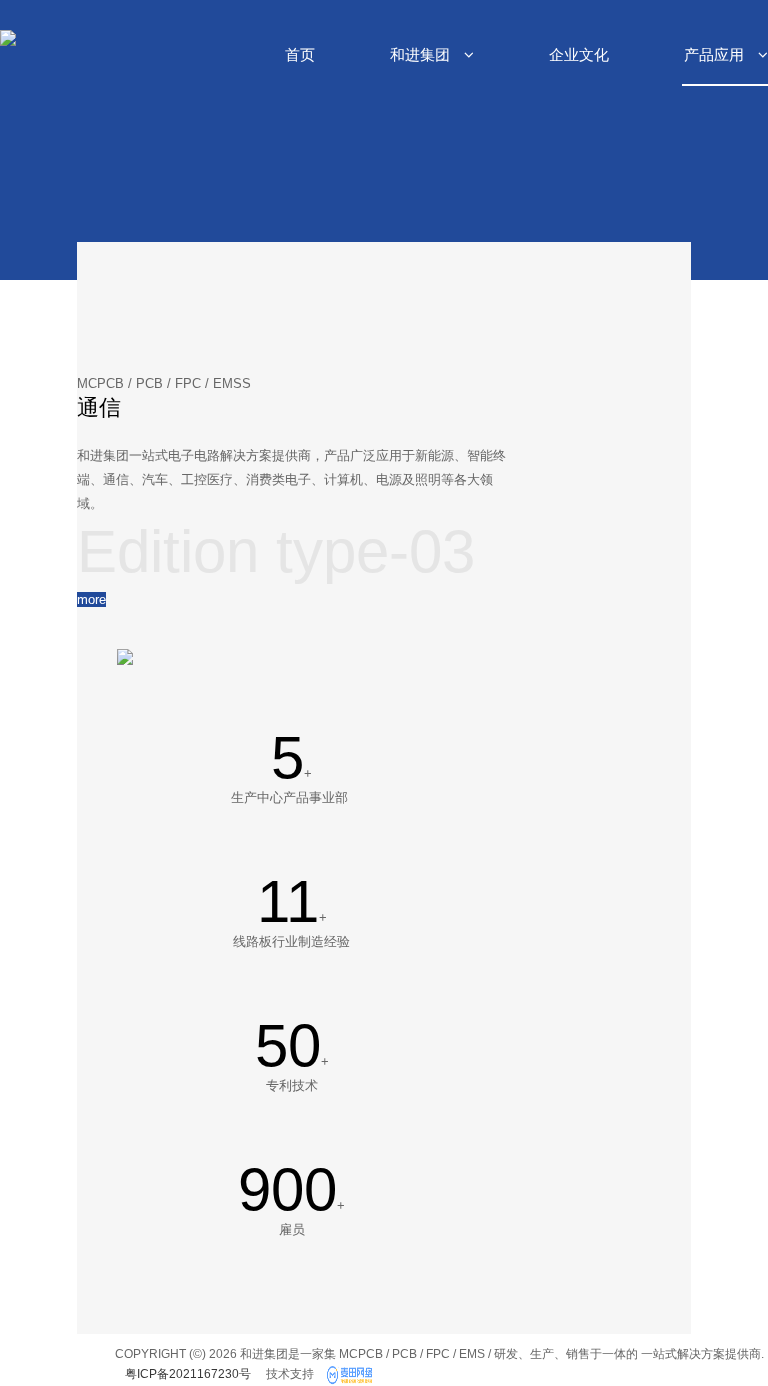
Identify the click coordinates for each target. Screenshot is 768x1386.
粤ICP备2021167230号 (188, 1374)
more (91, 599)
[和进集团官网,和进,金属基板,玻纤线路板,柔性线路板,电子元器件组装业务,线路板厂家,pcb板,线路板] (352, 1376)
